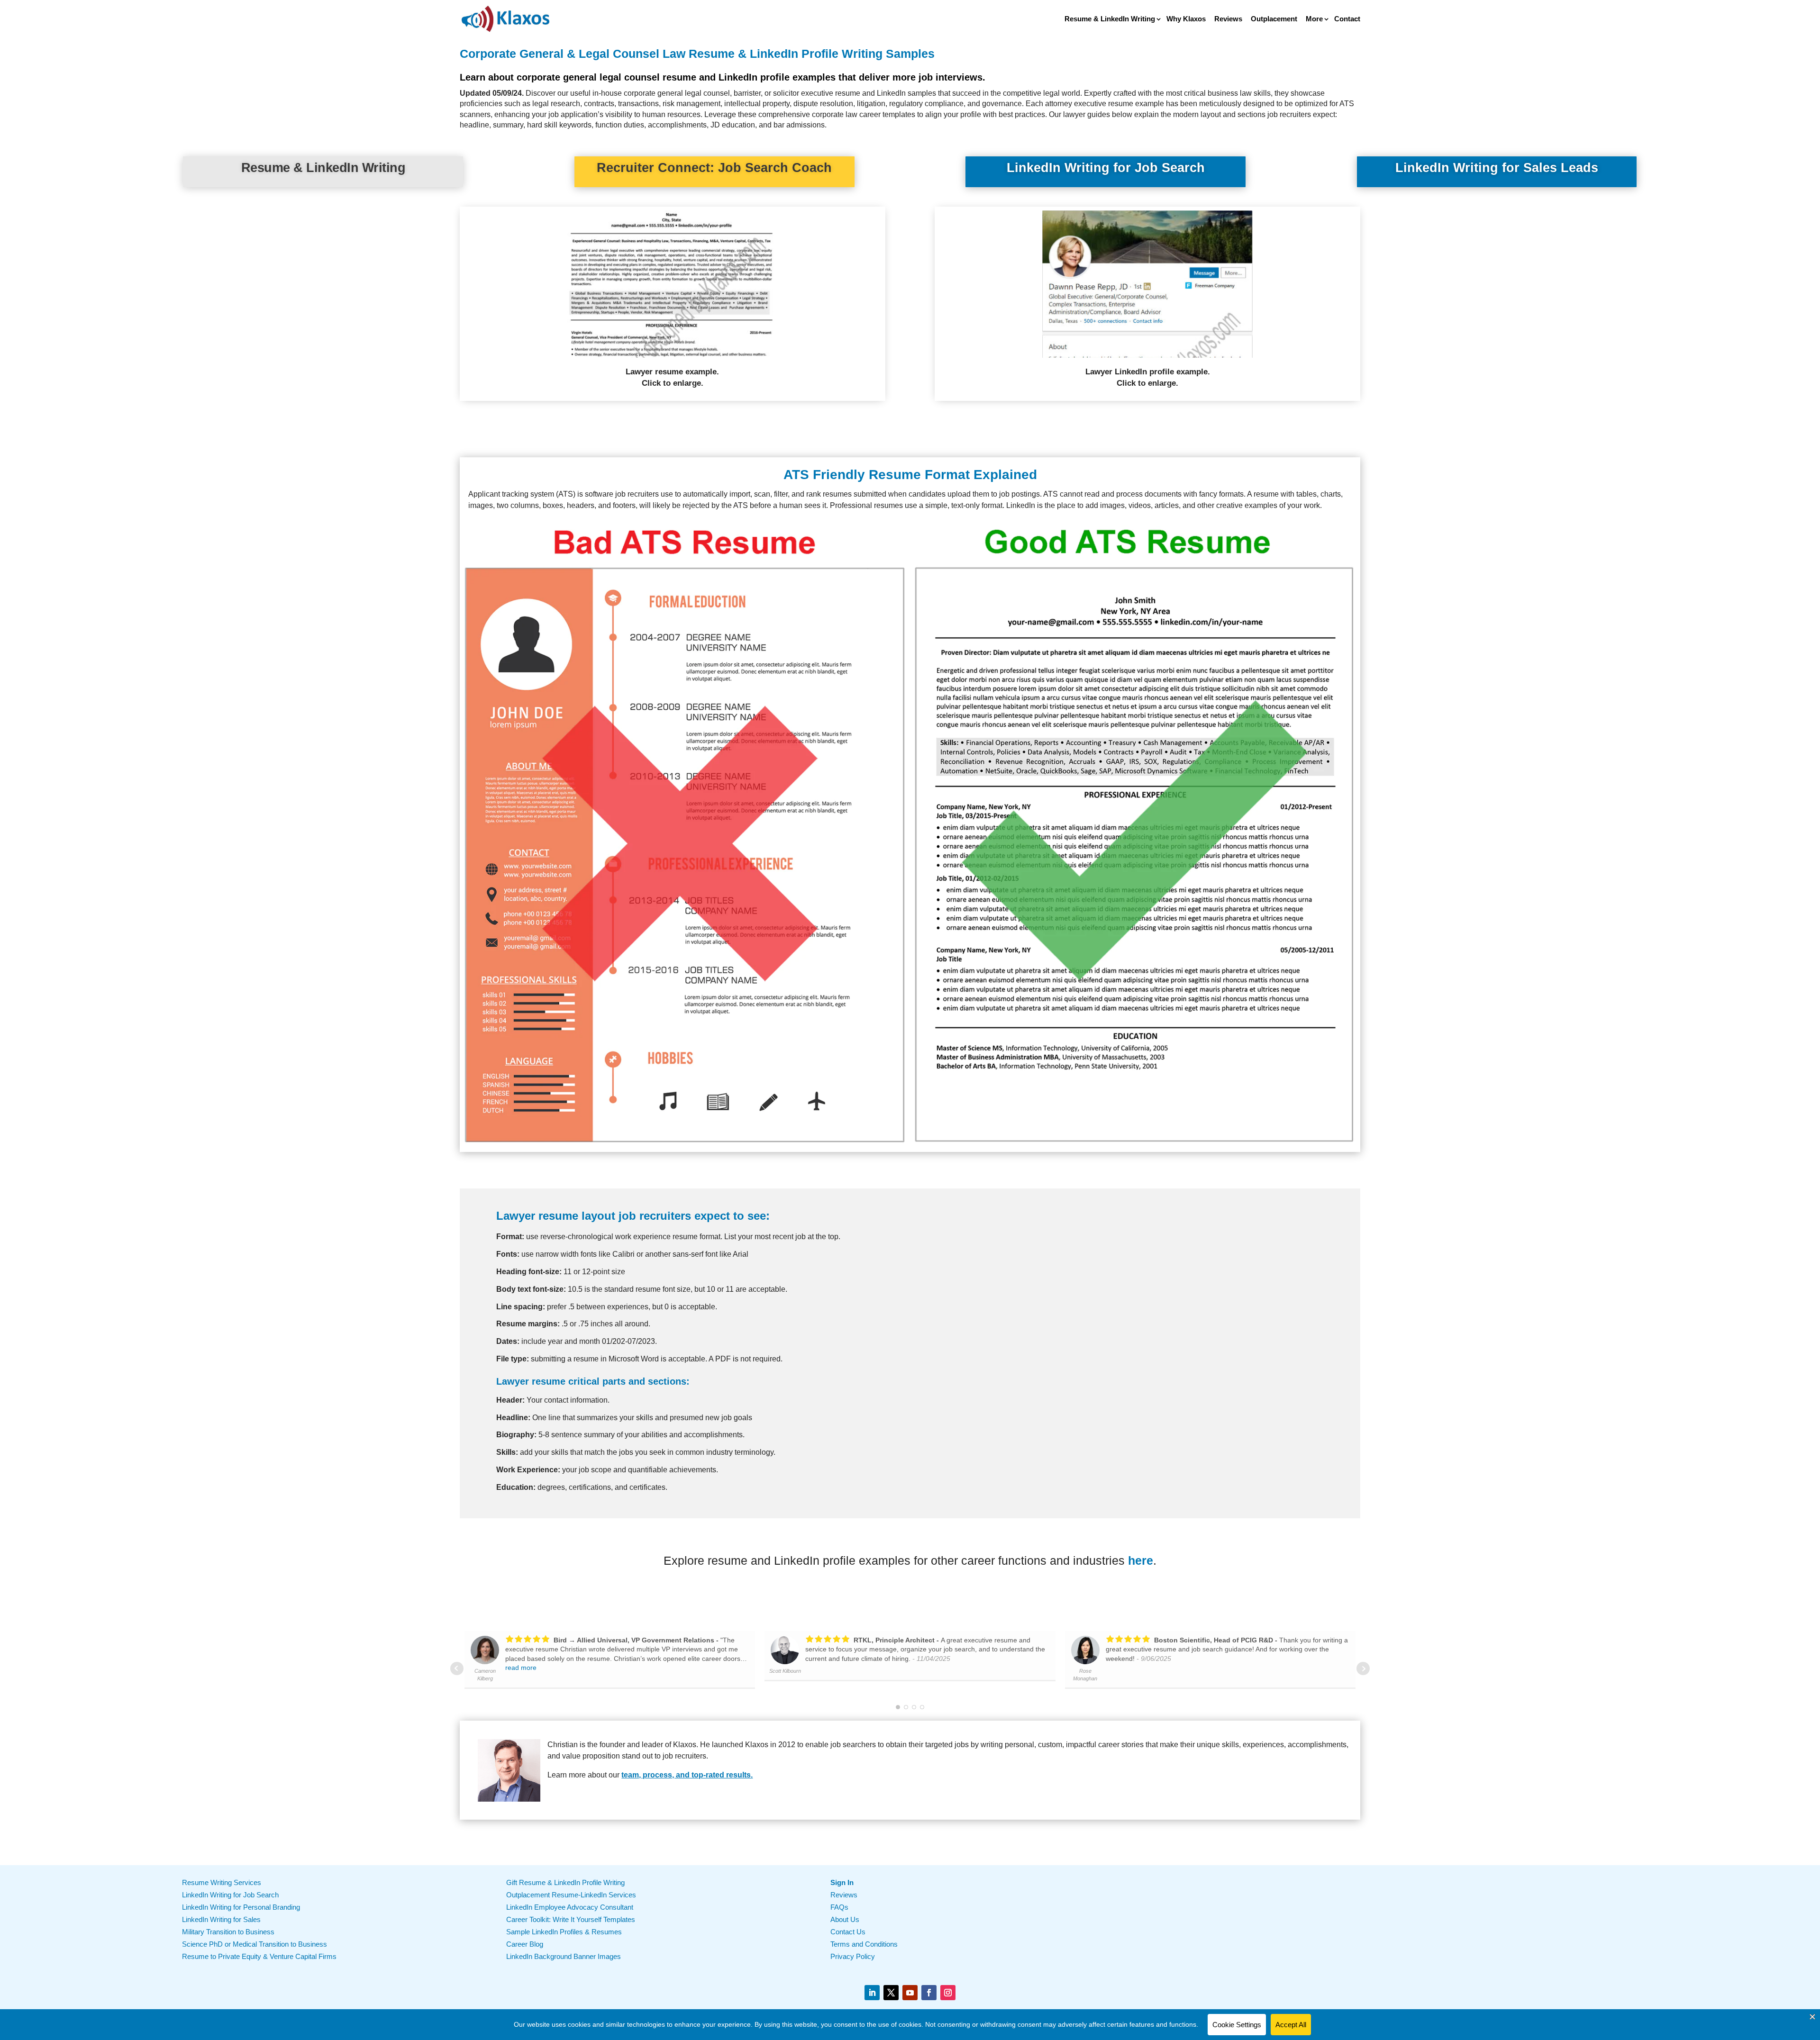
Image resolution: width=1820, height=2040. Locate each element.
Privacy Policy (853, 1956)
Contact (1347, 19)
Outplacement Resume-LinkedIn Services (571, 1895)
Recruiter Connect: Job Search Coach (714, 168)
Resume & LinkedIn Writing (1110, 19)
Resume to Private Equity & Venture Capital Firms (259, 1956)
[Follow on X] (891, 1993)
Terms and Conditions (864, 1944)
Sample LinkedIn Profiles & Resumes (564, 1932)
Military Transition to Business (228, 1932)
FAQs (839, 1907)
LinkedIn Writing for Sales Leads (1497, 168)
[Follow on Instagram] (948, 1993)
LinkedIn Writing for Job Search (1106, 168)
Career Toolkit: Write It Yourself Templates (571, 1919)
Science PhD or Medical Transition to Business (255, 1944)
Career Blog (525, 1944)
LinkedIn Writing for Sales (221, 1919)
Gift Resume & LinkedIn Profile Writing (565, 1882)
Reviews (1228, 19)
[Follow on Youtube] (910, 1993)
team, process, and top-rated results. (687, 1775)
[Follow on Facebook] (929, 1993)
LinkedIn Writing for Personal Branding (241, 1907)
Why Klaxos (1186, 19)
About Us (845, 1919)
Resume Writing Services (222, 1882)
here (1141, 1560)
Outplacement (1274, 19)
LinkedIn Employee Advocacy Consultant (570, 1907)
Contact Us (848, 1932)
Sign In (842, 1882)
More (1314, 19)
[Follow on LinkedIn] (872, 1993)
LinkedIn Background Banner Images (564, 1956)
